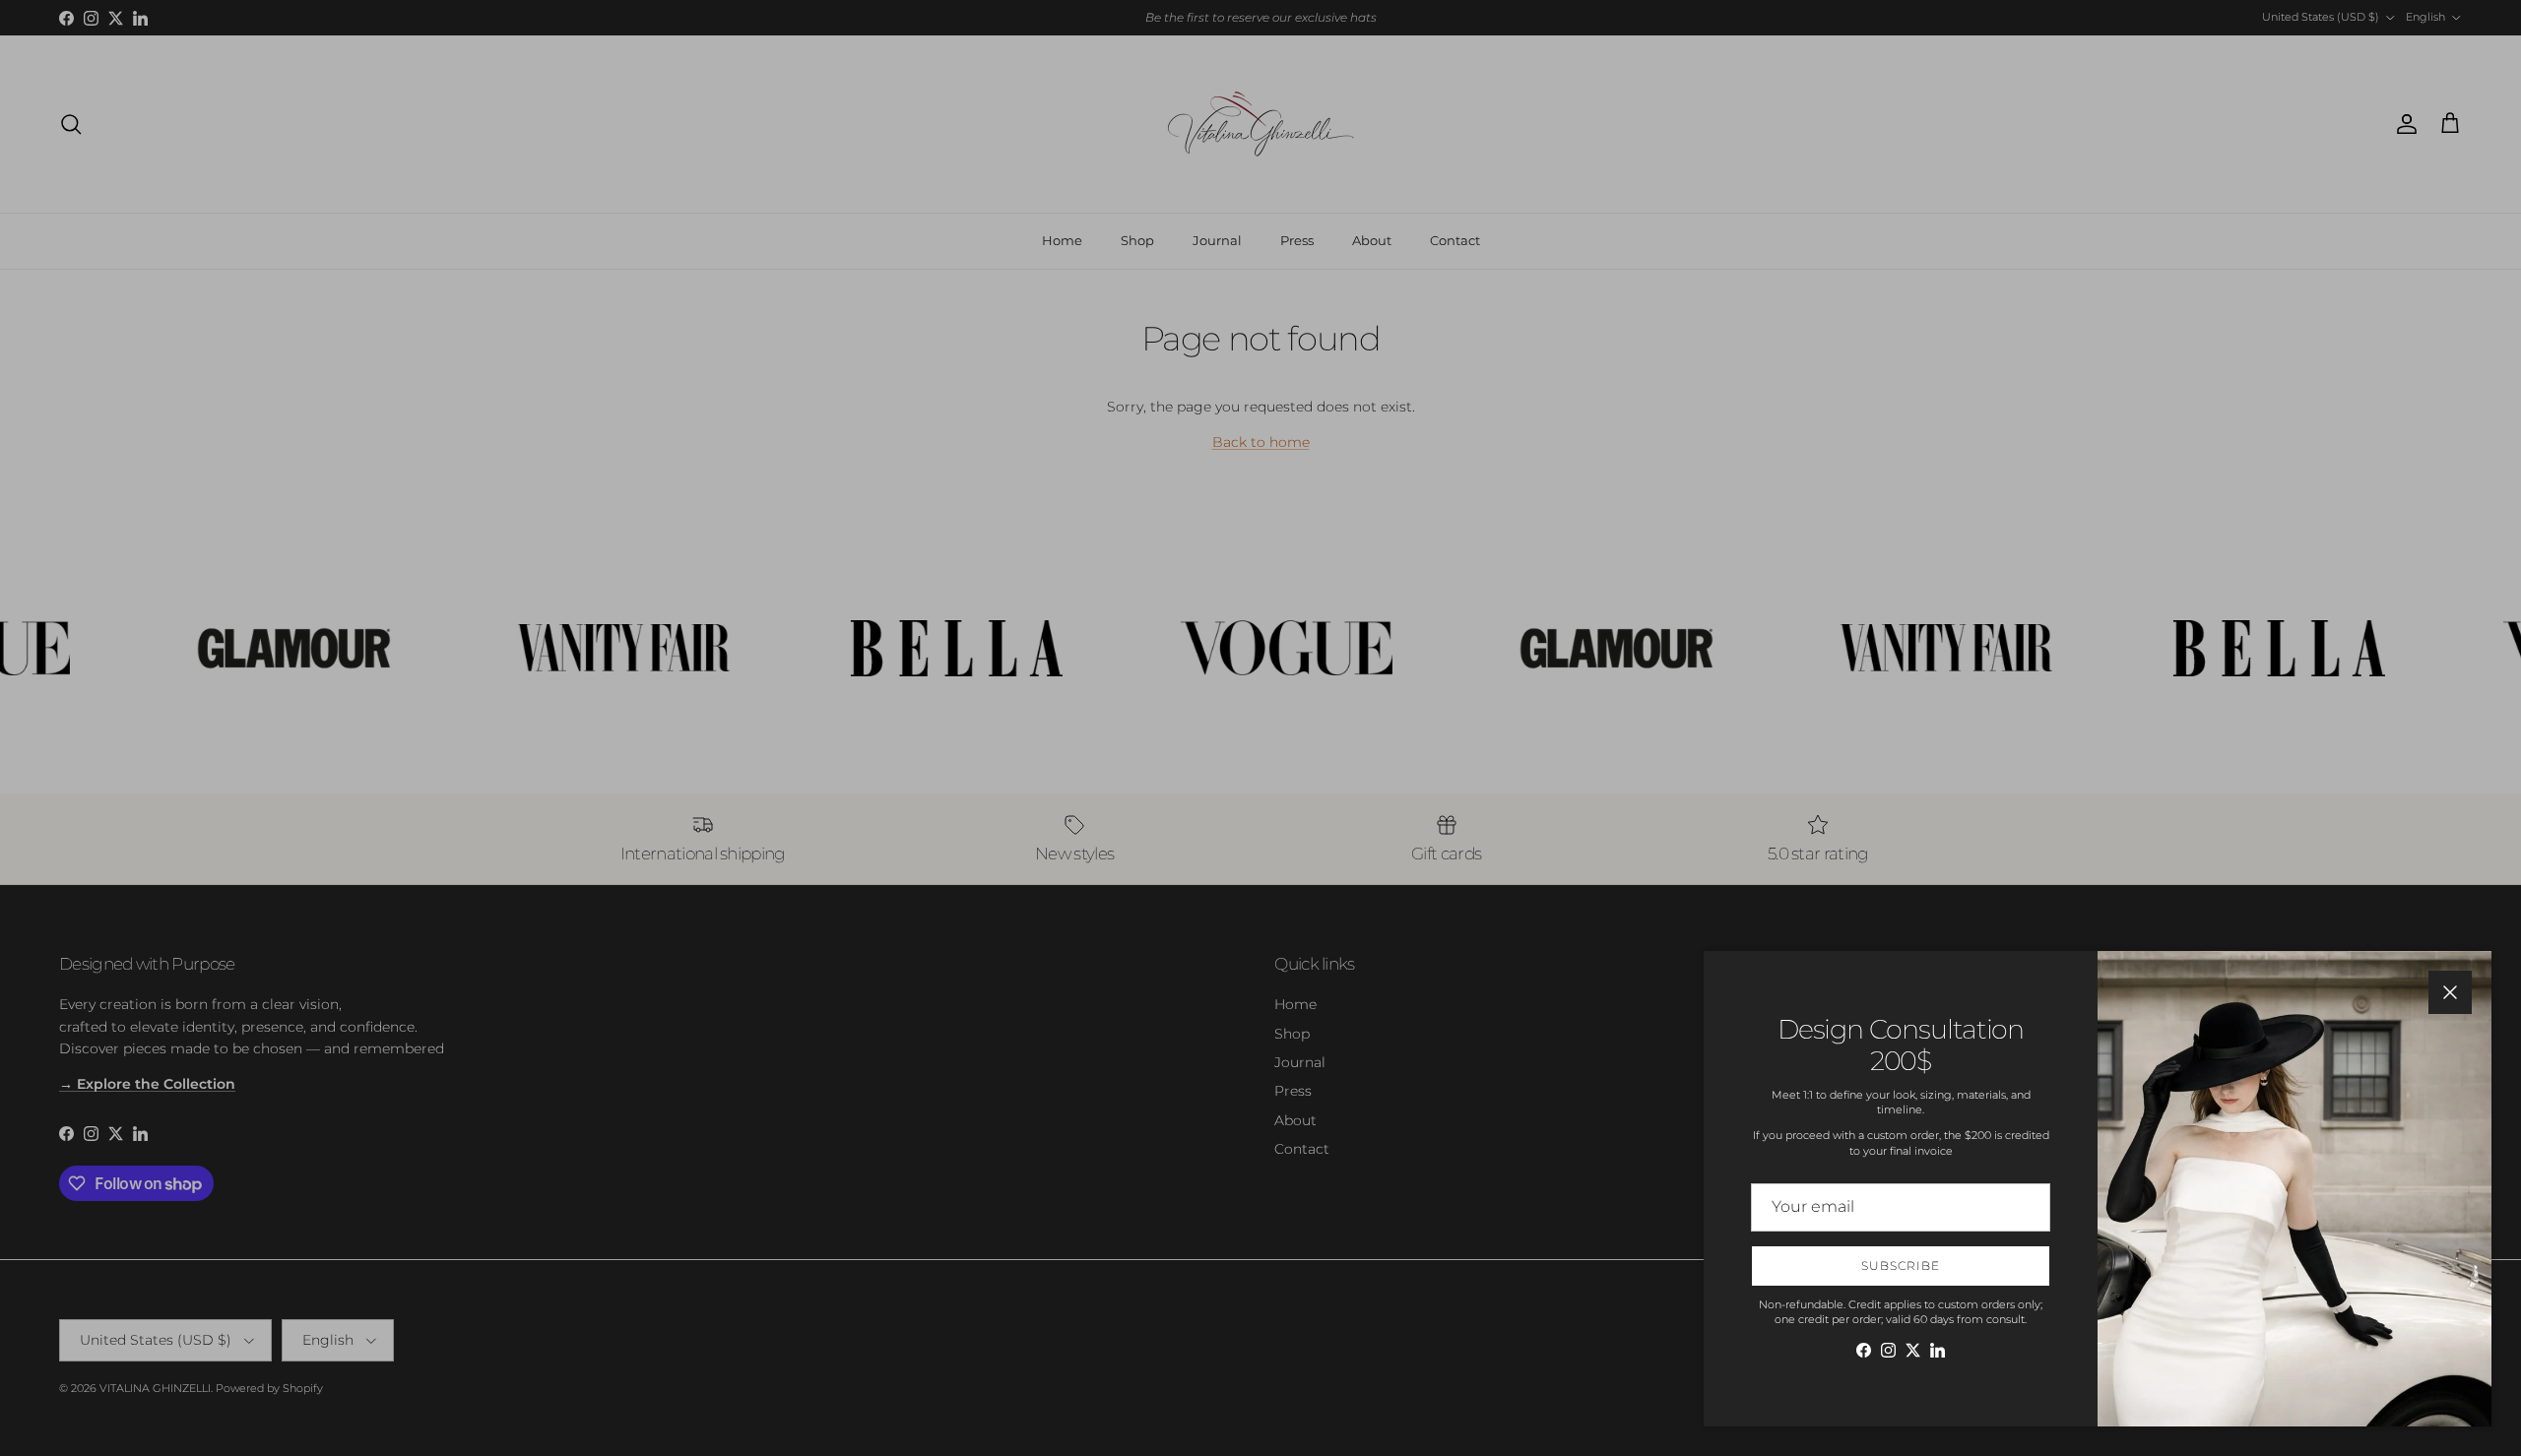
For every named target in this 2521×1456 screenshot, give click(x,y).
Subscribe (1901, 1266)
